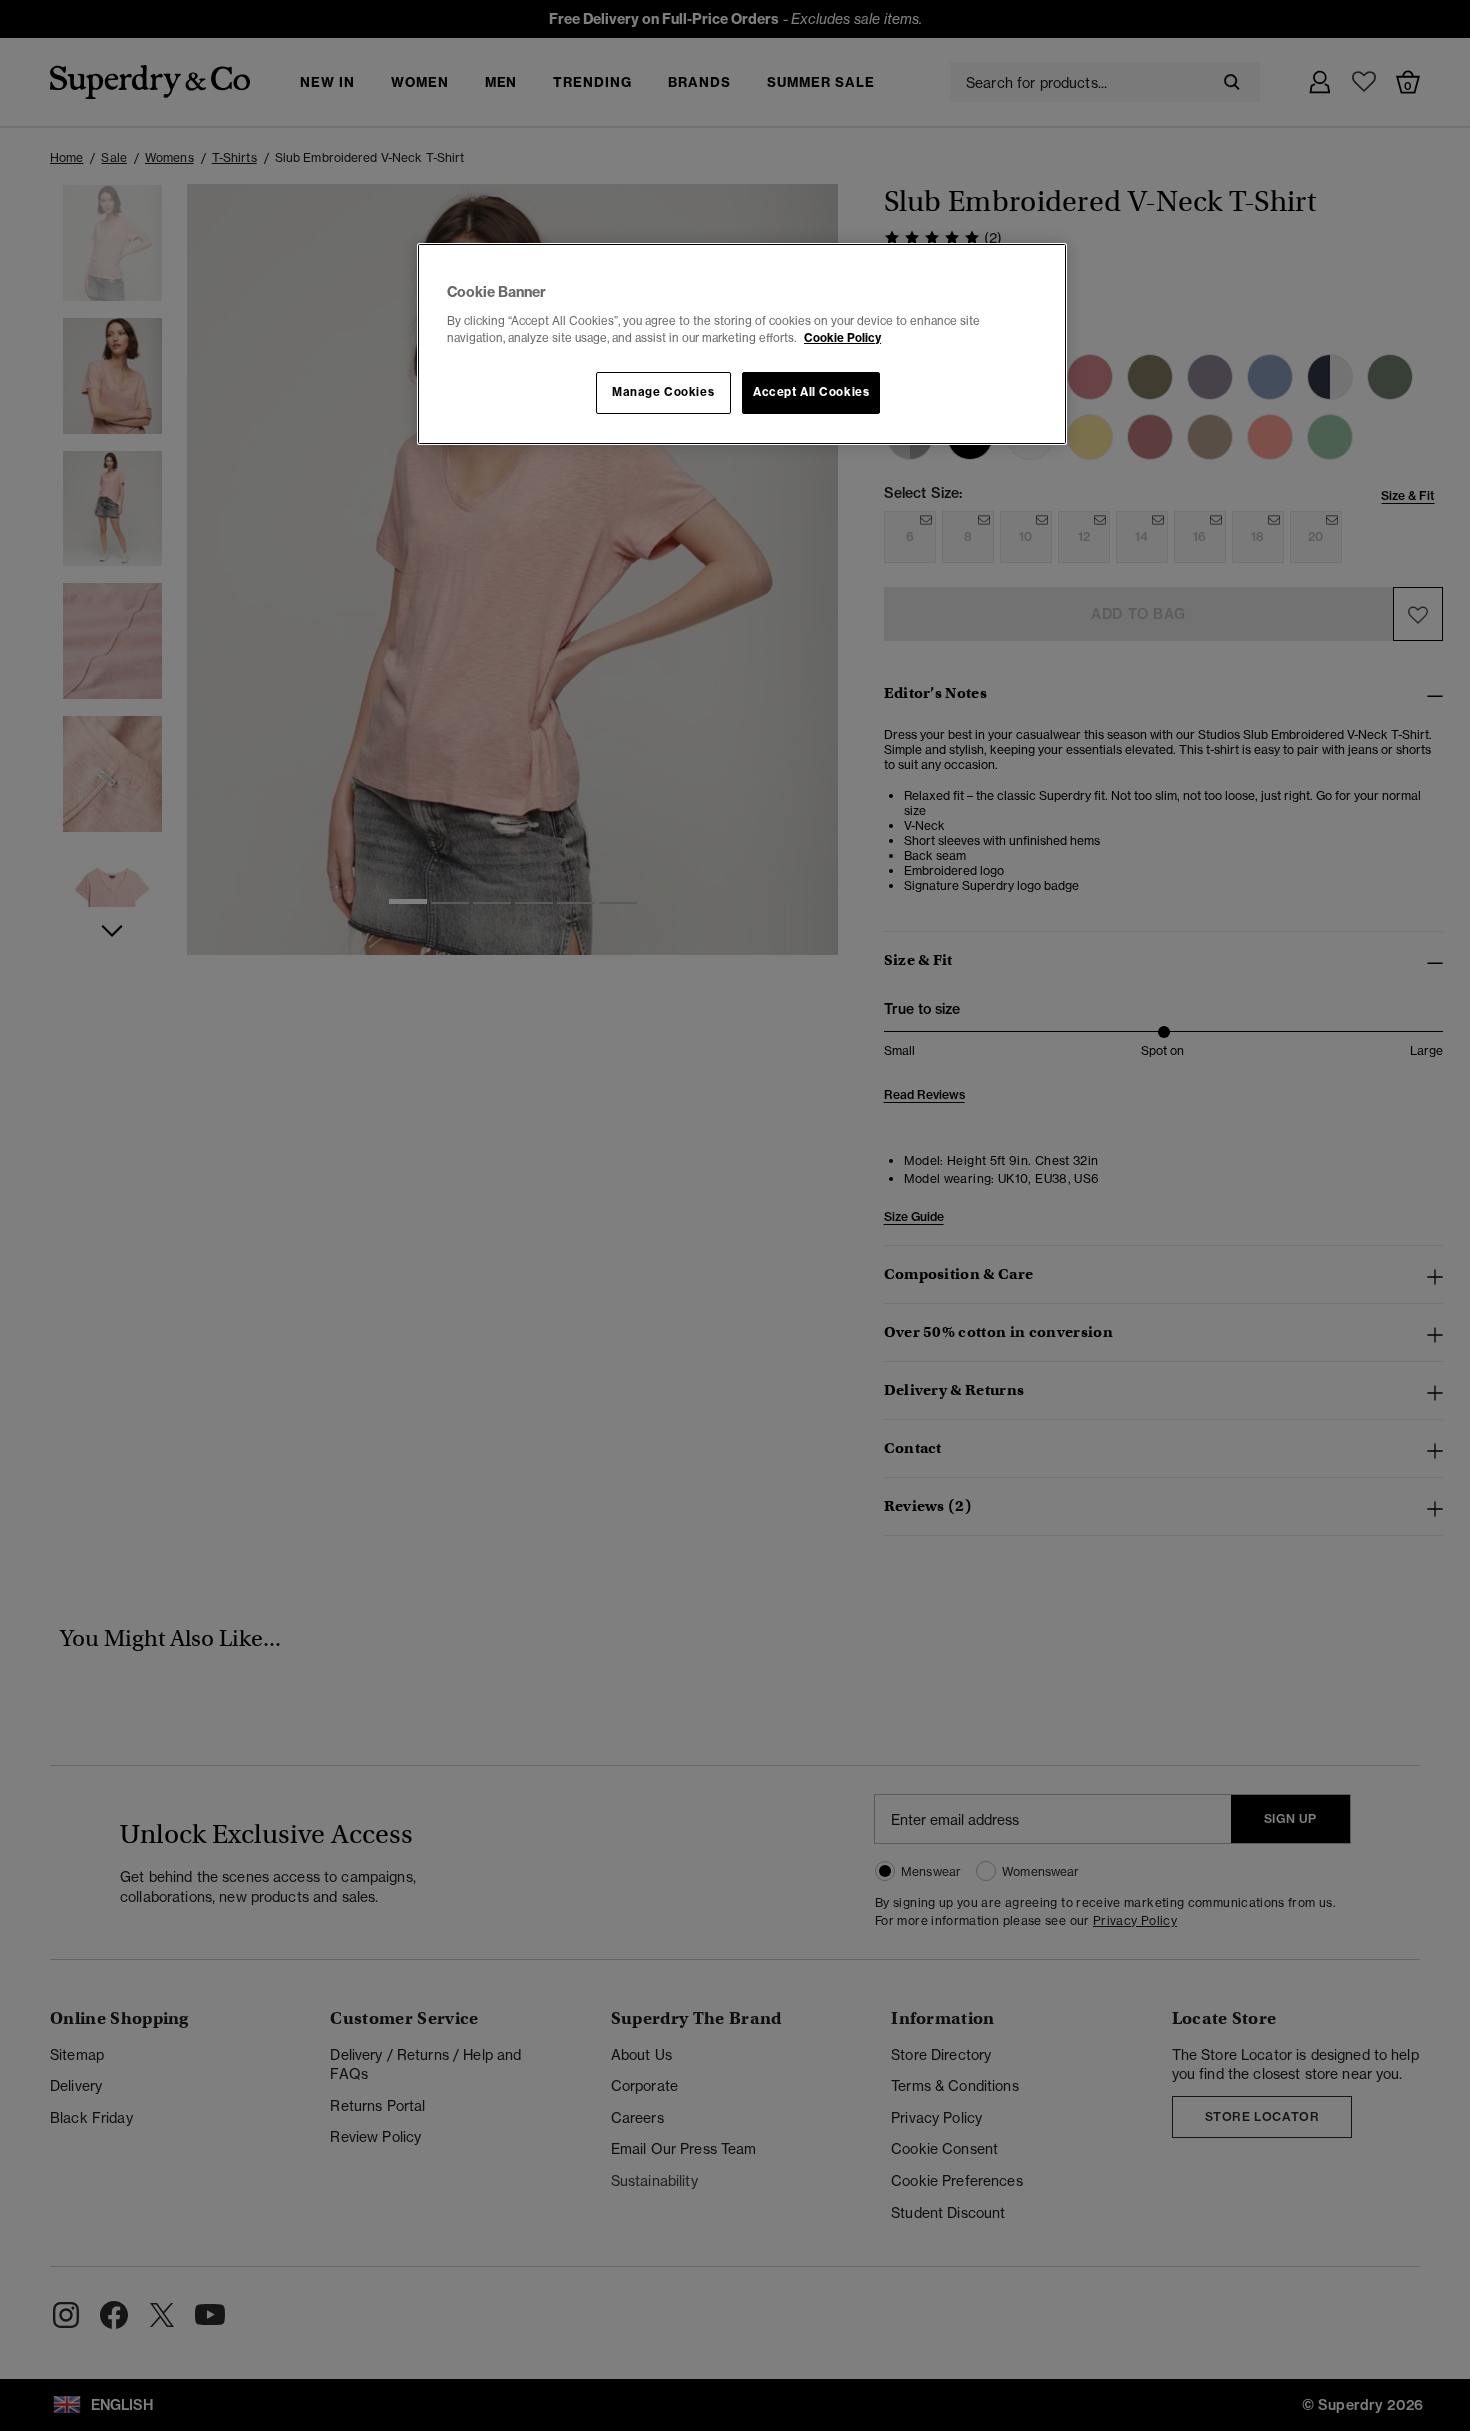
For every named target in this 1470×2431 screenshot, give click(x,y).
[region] (742, 344)
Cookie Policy (842, 338)
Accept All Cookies (811, 392)
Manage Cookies (663, 392)
